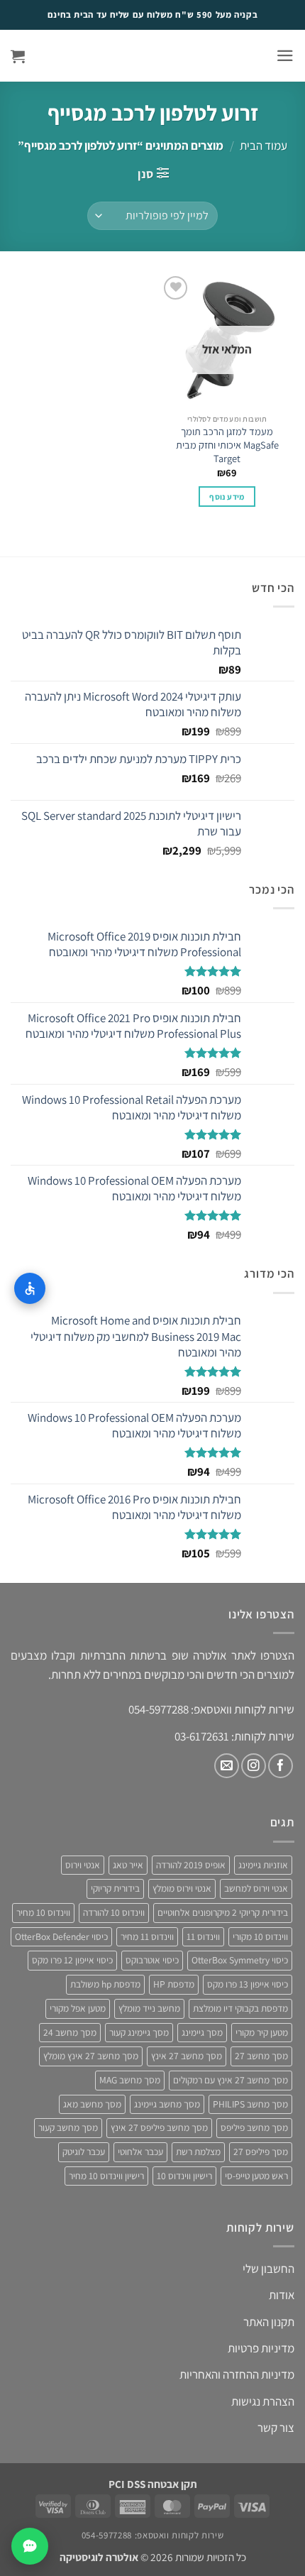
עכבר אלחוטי (140, 2152)
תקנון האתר (269, 2322)
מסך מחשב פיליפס (254, 2127)
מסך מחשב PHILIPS (250, 2104)
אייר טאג (128, 1865)
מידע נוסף (227, 497)
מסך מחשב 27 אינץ (187, 2056)
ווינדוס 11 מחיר (147, 1936)
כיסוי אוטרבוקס (152, 1960)
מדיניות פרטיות (261, 2348)
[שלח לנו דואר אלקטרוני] (227, 1766)
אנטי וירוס (83, 1865)
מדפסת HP (174, 1984)
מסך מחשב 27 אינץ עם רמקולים (231, 2080)
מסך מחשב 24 (70, 2032)
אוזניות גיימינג (263, 1865)
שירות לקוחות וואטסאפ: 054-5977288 (152, 2535)
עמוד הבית (264, 146)
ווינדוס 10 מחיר (43, 1912)
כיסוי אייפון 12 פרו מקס (72, 1960)
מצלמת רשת (198, 2152)
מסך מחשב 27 (261, 2056)
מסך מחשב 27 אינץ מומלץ (91, 2056)
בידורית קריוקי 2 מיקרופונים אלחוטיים (223, 1912)
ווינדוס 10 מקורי (260, 1936)
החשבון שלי (268, 2269)
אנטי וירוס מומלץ (182, 1888)
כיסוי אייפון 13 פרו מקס (248, 1984)
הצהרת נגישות (263, 2401)
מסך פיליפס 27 (261, 2152)
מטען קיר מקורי (262, 2032)
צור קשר (276, 2428)
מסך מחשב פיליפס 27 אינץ (159, 2127)
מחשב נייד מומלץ (149, 2008)
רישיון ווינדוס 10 (184, 2176)
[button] (285, 56)
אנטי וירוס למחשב (256, 1888)
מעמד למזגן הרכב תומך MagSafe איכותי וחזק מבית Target (227, 445)
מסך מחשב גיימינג (167, 2104)
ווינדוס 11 (203, 1936)
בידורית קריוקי (115, 1888)
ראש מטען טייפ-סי (256, 2176)
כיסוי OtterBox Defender (61, 1936)
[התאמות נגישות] (30, 1288)
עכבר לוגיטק (84, 2152)
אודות (282, 2295)
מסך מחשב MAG (130, 2080)
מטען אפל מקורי (78, 2008)
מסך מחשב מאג (92, 2104)
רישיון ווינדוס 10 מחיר (106, 2176)
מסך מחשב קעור (68, 2127)
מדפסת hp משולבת (105, 1984)
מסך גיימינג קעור (139, 2032)
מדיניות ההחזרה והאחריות (237, 2374)
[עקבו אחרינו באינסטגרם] (254, 1766)
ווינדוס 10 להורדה (114, 1912)
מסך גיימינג (202, 2032)
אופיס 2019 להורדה (191, 1865)
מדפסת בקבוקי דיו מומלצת (240, 2008)
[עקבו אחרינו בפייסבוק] (281, 1766)
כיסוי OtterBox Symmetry (240, 1960)
